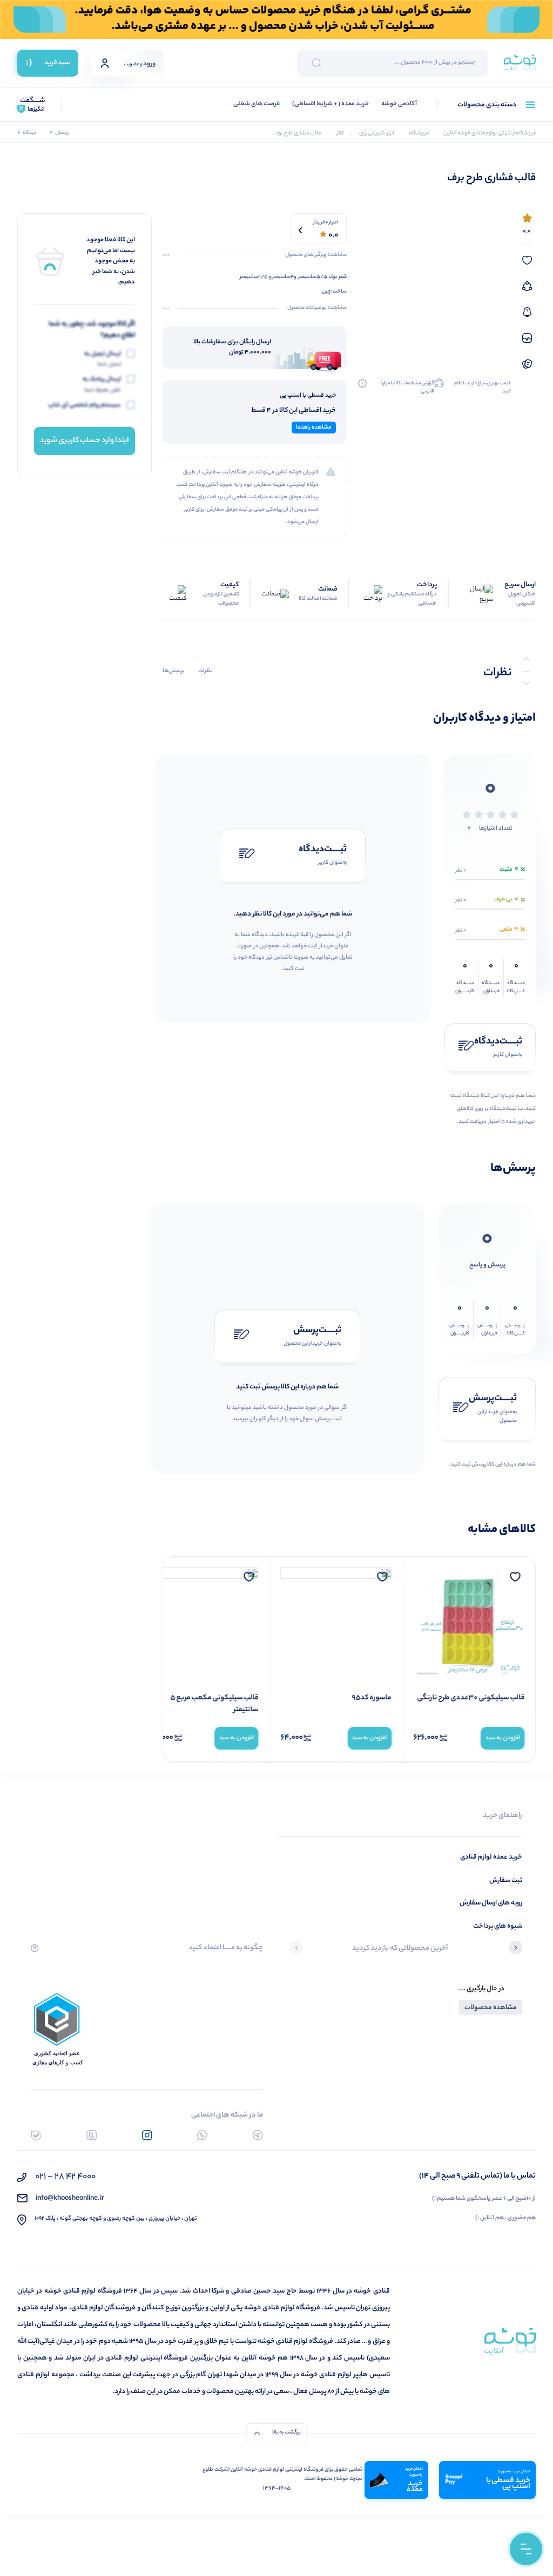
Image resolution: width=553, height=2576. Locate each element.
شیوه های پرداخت (498, 1926)
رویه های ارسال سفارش (491, 1903)
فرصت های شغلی (257, 104)
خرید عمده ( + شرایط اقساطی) (331, 104)
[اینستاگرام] (147, 2135)
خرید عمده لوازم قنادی (491, 1857)
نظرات (205, 671)
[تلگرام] (258, 2135)
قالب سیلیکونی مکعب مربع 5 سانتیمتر (214, 1704)
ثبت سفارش (506, 1880)
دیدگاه (27, 133)
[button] (516, 1949)
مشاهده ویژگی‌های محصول (316, 255)
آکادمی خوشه (399, 104)
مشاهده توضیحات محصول (317, 308)
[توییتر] (92, 2135)
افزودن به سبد (503, 1738)
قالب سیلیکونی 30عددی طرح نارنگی (471, 1698)
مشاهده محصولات (491, 2008)
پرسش (59, 133)
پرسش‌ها (174, 671)
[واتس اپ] (202, 2135)
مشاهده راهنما (314, 428)
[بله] (36, 2135)
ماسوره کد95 (372, 1698)
